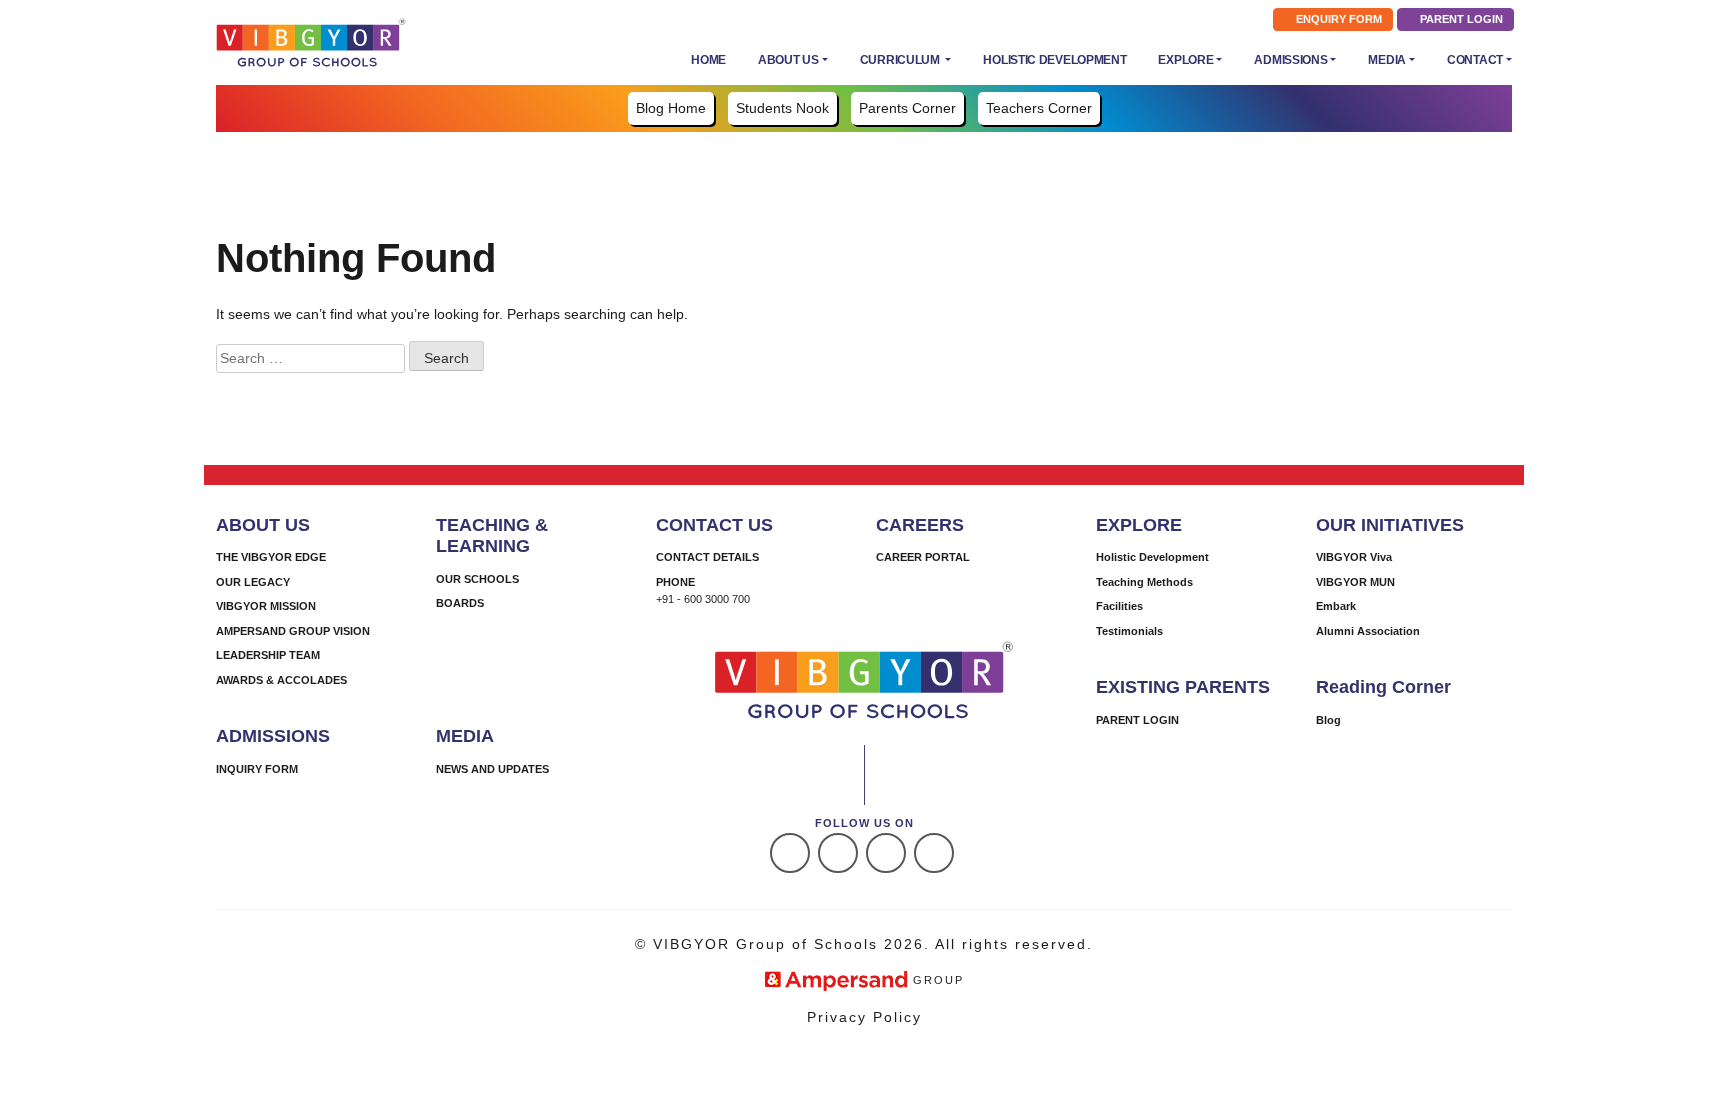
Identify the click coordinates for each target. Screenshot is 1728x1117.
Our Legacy (253, 582)
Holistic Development (1054, 60)
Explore (1185, 60)
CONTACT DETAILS (707, 557)
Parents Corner (907, 108)
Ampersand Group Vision (293, 631)
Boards (460, 603)
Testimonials (1129, 631)
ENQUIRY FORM (1337, 19)
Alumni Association (1368, 631)
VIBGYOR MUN (1355, 582)
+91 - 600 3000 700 (703, 599)
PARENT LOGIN (1460, 19)
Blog (1328, 720)
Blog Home (671, 108)
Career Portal (923, 557)
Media (1387, 60)
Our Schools (477, 579)
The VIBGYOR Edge (271, 557)
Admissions (1290, 60)
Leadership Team (268, 655)
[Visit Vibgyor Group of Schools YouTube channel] (934, 853)
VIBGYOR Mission (266, 606)
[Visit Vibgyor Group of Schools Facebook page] (790, 853)
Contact (1475, 60)
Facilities (1119, 606)
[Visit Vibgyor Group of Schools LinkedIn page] (886, 853)
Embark (1336, 606)
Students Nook (782, 108)
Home (708, 60)
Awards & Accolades (281, 680)
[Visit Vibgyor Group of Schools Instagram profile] (838, 853)
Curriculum (901, 60)
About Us (788, 60)
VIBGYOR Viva (1354, 557)
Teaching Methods (1144, 582)
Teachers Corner (1039, 108)
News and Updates (492, 769)
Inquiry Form (257, 769)
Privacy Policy (864, 1017)
